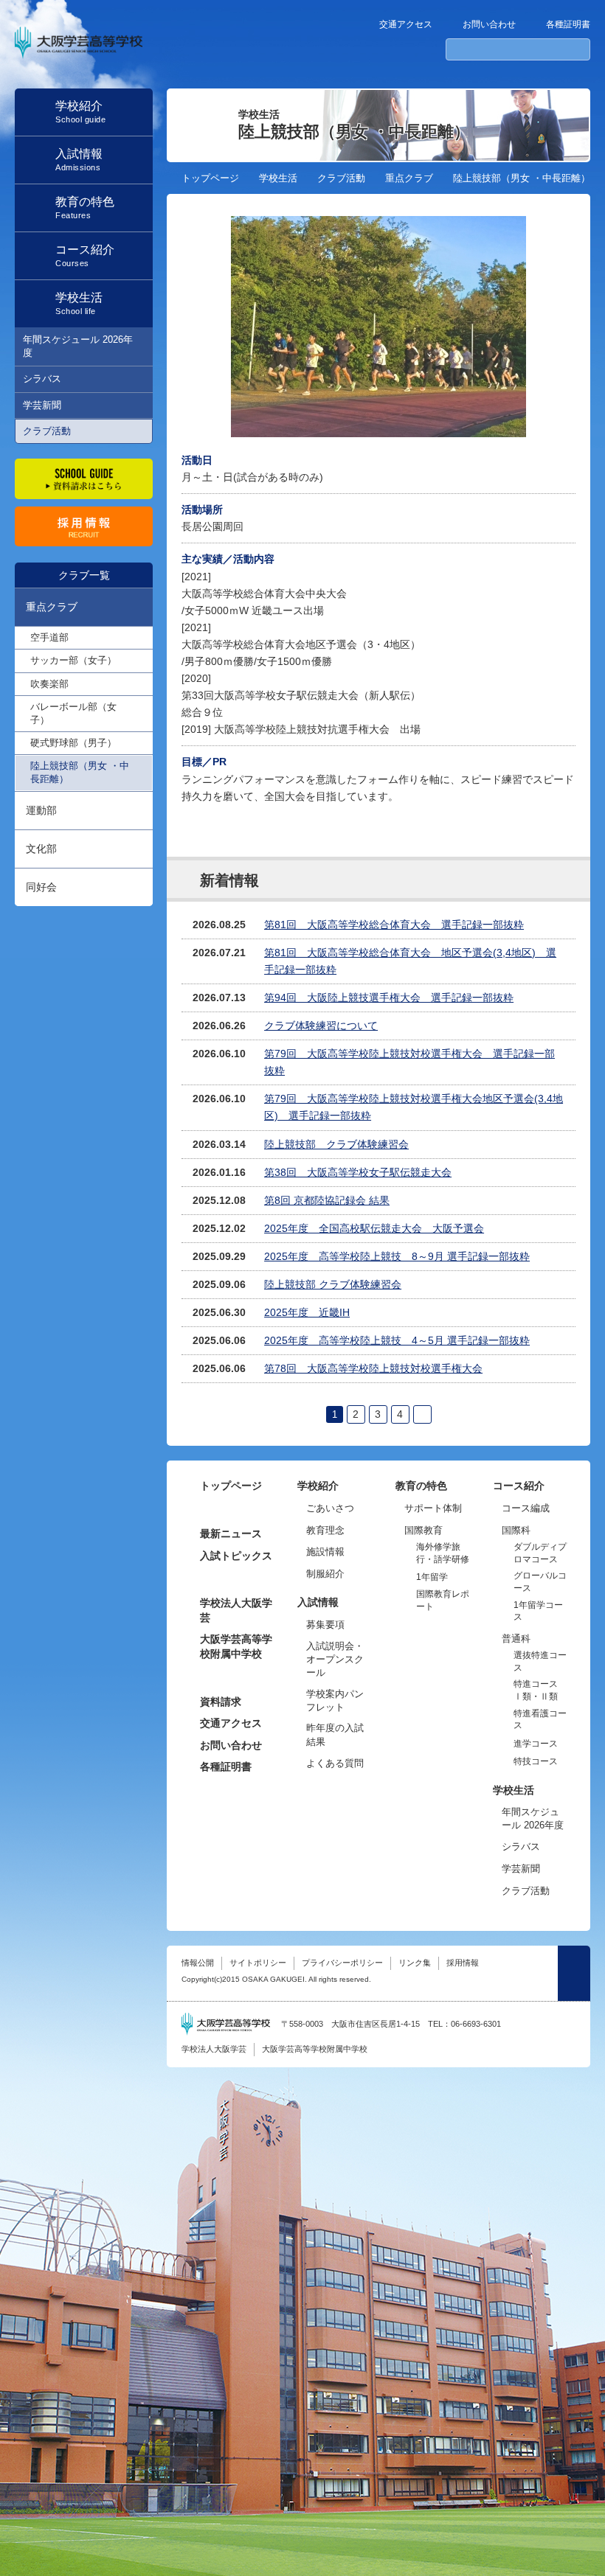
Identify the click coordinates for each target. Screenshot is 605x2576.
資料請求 (221, 1702)
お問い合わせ (489, 24)
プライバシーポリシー (342, 1963)
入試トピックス (236, 1556)
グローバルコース (540, 1582)
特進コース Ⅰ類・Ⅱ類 (536, 1690)
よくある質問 (335, 1763)
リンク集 (415, 1963)
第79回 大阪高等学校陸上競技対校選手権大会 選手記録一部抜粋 (409, 1062)
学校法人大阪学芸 (236, 1610)
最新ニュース (231, 1534)
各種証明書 (568, 24)
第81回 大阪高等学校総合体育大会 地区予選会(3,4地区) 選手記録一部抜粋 (410, 961)
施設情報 (325, 1552)
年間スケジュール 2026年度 (78, 346)
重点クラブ (409, 178)
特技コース (536, 1761)
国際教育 (423, 1530)
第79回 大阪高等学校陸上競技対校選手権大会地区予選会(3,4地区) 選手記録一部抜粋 (414, 1107)
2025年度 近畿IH (307, 1312)
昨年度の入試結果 (335, 1734)
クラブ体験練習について (321, 1026)
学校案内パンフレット (335, 1700)
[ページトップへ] (574, 1973)
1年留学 (432, 1577)
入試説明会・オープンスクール (335, 1659)
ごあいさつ (330, 1508)
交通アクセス (406, 24)
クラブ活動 (47, 431)
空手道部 (49, 637)
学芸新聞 (42, 405)
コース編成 (526, 1508)
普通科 (516, 1639)
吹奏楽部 (49, 684)
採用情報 (463, 1963)
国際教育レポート (443, 1600)
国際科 (516, 1530)
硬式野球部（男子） (73, 743)
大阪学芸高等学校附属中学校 (236, 1646)
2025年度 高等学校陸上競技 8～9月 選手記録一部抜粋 (397, 1256)
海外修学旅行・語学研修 (443, 1553)
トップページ (210, 178)
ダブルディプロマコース (540, 1553)
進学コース (536, 1744)
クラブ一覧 (84, 575)
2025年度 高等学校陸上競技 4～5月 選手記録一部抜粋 (397, 1340)
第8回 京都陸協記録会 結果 (327, 1200)
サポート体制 (433, 1508)
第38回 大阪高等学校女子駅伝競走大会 (358, 1172)
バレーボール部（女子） (73, 713)
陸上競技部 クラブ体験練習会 (336, 1144)
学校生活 (278, 178)
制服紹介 (325, 1574)
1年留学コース (538, 1611)
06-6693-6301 (476, 2024)
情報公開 (198, 1963)
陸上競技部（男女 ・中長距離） (80, 772)
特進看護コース (540, 1720)
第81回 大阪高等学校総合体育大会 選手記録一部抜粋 (394, 925)
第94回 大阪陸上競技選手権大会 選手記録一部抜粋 (389, 998)
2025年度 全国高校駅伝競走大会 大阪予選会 (374, 1228)
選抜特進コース (540, 1661)
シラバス (42, 379)
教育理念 (325, 1530)
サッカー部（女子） (73, 660)
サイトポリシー (258, 1963)
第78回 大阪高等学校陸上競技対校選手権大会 (373, 1368)
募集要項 (325, 1625)
